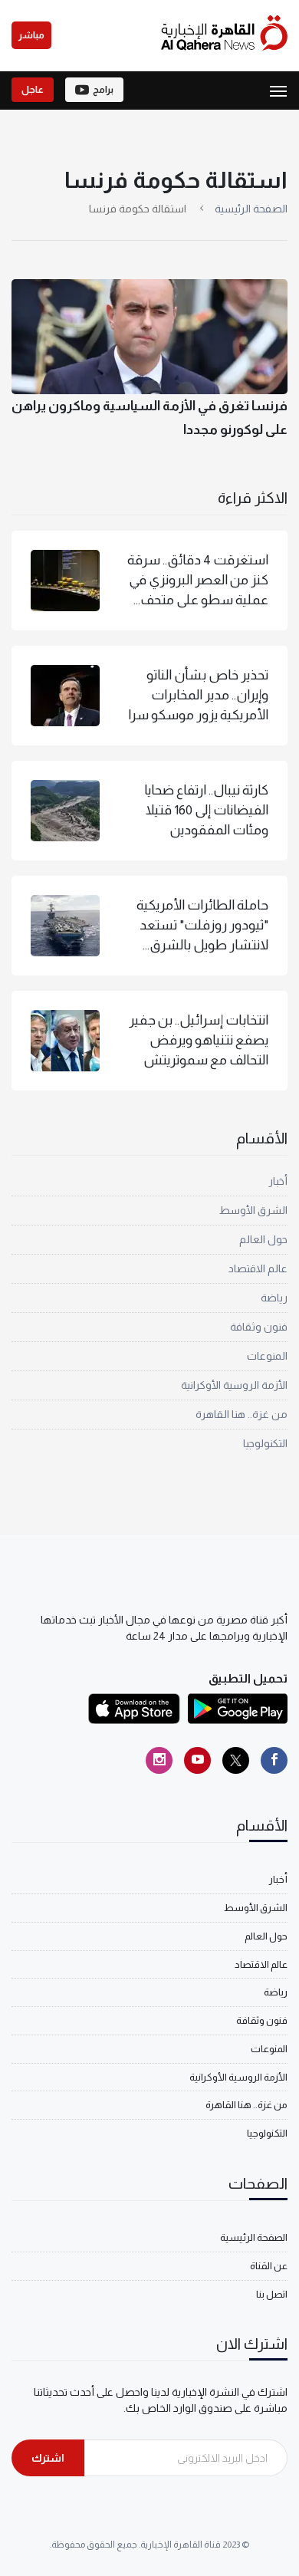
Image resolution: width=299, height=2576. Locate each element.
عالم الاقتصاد (258, 1268)
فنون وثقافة (259, 1327)
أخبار (278, 1181)
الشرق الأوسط (253, 1210)
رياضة (274, 1298)
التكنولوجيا (265, 1443)
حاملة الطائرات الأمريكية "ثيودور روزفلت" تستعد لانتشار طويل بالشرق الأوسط (202, 926)
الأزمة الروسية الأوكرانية (234, 1385)
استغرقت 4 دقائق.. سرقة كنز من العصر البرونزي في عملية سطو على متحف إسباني (198, 581)
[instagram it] (159, 1760)
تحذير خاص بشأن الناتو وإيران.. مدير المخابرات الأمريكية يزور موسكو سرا (198, 695)
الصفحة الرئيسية (251, 209)
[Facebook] (274, 1760)
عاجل (33, 90)
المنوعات (267, 1356)
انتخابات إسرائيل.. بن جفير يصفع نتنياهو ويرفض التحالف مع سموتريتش (199, 1040)
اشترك (48, 2458)
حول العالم (263, 1239)
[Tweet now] (236, 1760)
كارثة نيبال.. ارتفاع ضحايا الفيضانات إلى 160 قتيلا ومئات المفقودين (206, 810)
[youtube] (197, 1760)
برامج (103, 90)
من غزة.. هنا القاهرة (242, 1414)
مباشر (31, 35)
